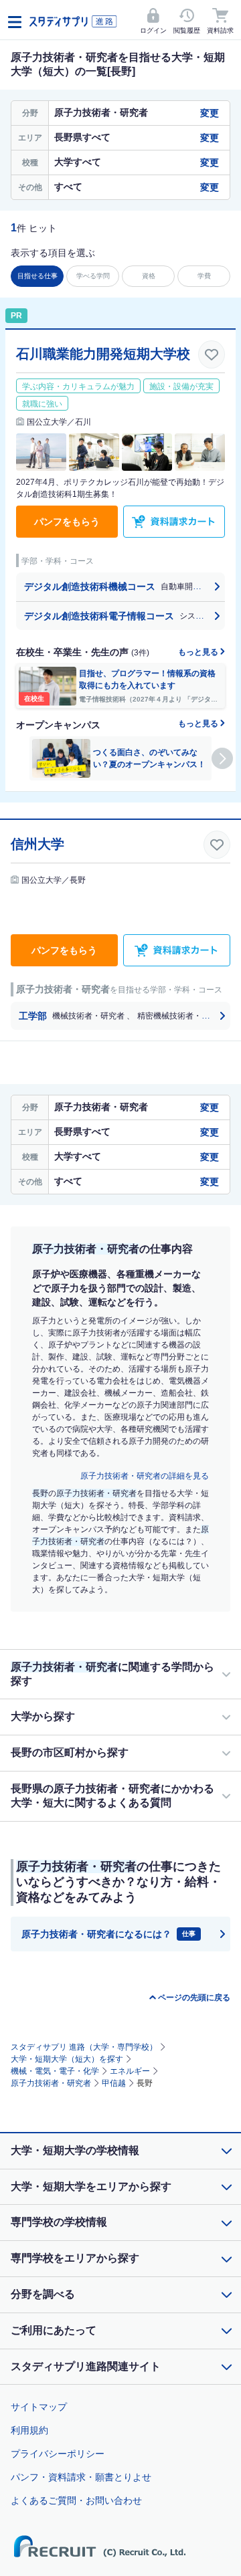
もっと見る (199, 652)
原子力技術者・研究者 (51, 2083)
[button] (222, 758)
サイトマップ (39, 2407)
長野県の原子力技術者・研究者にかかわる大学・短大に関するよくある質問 (112, 1796)
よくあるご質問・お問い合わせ (76, 2500)
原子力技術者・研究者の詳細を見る (145, 1476)
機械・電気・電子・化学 (55, 2071)
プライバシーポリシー (58, 2454)
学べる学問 (93, 276)
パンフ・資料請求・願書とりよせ (81, 2477)
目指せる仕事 (37, 276)
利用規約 (29, 2430)
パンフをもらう (67, 522)
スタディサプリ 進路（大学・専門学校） (84, 2047)
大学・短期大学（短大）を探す (67, 2059)
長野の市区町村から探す (70, 1752)
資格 (149, 276)
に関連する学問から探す (112, 1674)
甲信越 (114, 2083)
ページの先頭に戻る (194, 1998)
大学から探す (43, 1716)
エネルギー (130, 2071)
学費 (204, 276)
